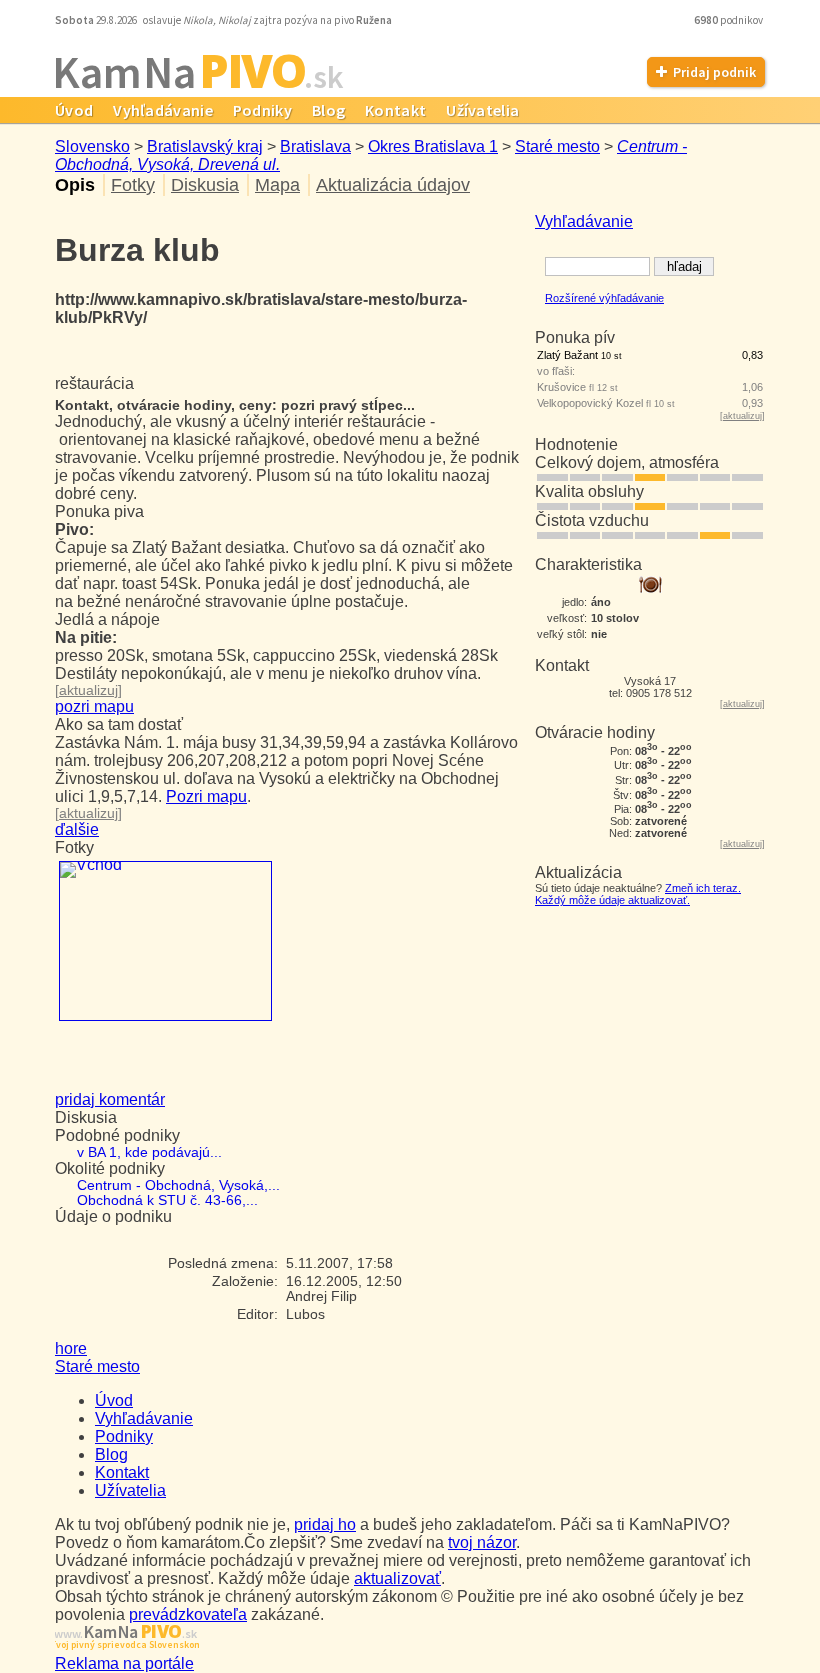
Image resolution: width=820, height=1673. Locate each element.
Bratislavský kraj (205, 146)
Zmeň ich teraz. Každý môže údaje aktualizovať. (638, 894)
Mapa (277, 185)
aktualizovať (397, 1578)
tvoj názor (482, 1542)
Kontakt (395, 110)
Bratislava (315, 146)
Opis (75, 185)
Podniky (262, 110)
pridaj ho (325, 1524)
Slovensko (92, 146)
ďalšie (77, 829)
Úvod (74, 110)
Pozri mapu (206, 796)
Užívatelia (482, 110)
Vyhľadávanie (163, 110)
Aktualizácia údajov (393, 185)
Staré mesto (557, 146)
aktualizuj (742, 416)
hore (71, 1348)
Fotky (133, 185)
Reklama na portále (124, 1663)
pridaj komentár (110, 1099)
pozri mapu (94, 706)
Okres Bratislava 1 (433, 146)
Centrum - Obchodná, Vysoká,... (178, 1185)
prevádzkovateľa (188, 1614)
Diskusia (205, 185)
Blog (328, 110)
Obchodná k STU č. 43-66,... (167, 1200)
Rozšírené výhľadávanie (604, 298)
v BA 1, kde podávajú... (149, 1152)
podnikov (729, 20)
